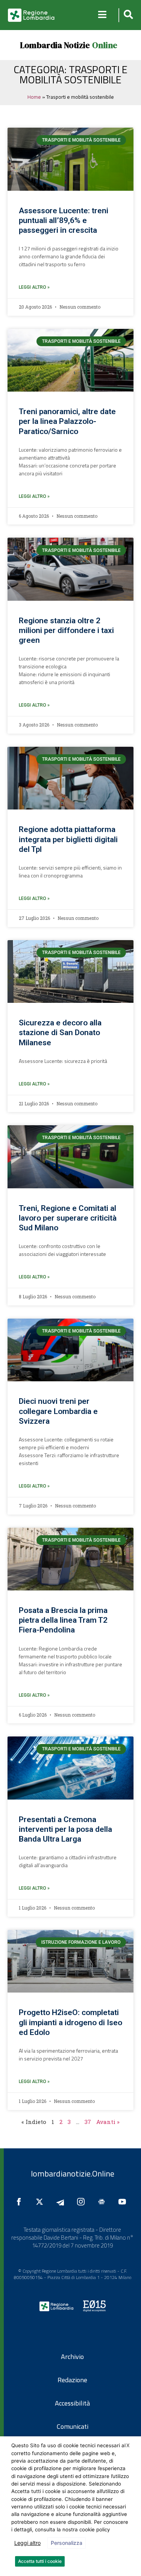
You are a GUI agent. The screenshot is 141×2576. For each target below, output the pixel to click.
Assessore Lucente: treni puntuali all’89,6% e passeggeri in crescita (64, 220)
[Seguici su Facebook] (21, 2202)
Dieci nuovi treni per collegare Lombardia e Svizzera (58, 1411)
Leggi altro (27, 2543)
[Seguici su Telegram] (62, 2202)
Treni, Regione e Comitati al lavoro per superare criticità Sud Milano (68, 1218)
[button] (127, 15)
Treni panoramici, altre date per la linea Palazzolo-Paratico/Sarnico (67, 421)
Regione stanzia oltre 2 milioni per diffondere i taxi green (66, 630)
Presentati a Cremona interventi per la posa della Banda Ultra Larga (65, 1829)
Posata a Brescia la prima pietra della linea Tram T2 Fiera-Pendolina (63, 1620)
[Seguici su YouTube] (124, 2202)
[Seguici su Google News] (103, 2202)
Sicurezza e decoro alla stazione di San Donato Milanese (60, 1033)
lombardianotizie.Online (73, 2174)
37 (88, 2122)
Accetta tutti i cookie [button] (40, 2561)
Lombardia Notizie (55, 45)
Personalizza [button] (67, 2543)
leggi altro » (34, 287)
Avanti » (108, 2122)
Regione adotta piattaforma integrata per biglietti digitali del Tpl (68, 839)
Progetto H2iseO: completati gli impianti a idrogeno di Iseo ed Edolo (70, 2022)
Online (105, 45)
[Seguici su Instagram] (83, 2202)
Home (34, 97)
